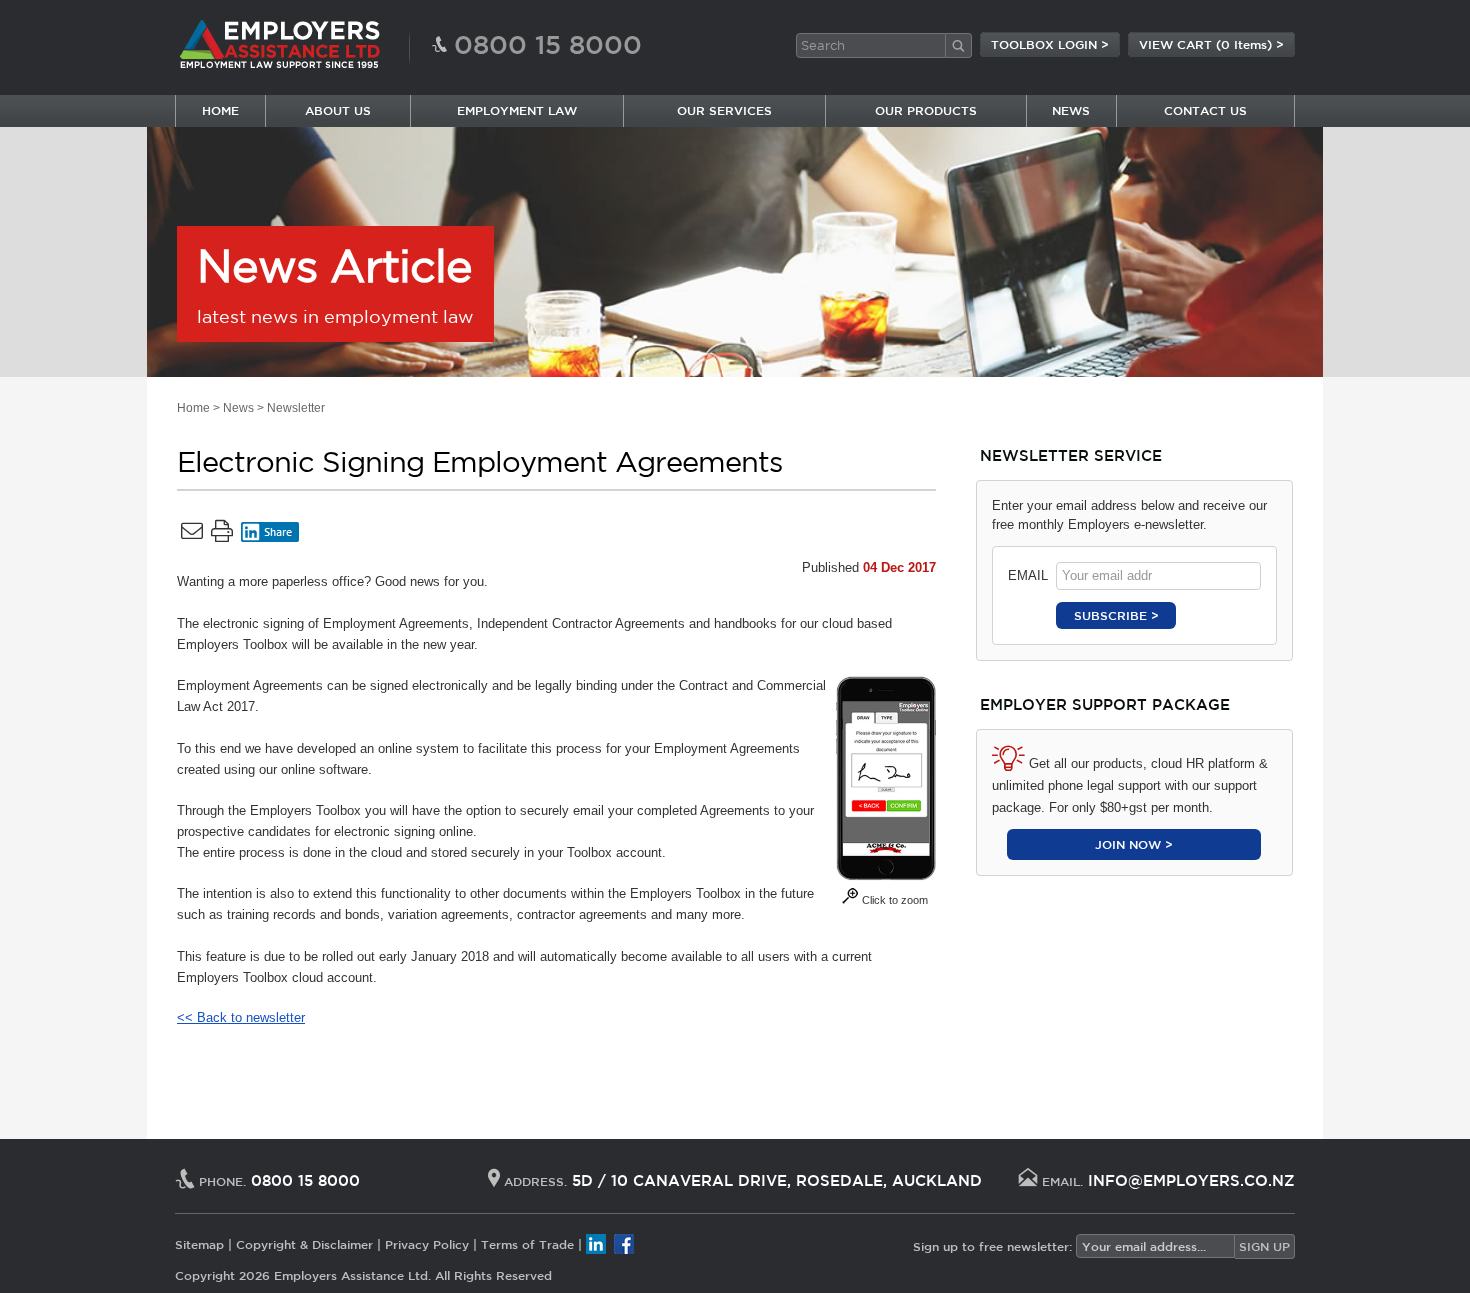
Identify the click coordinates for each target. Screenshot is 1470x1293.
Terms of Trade (527, 1244)
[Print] (222, 535)
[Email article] (192, 535)
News (238, 408)
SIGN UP (1264, 1246)
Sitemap (199, 1244)
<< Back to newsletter (241, 1017)
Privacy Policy (427, 1244)
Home (193, 408)
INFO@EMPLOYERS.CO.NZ (1191, 1180)
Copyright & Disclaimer (304, 1244)
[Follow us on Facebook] (624, 1244)
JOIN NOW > (1134, 844)
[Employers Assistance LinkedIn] (596, 1244)
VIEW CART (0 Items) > (1211, 44)
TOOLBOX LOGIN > (1050, 44)
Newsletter (296, 408)
